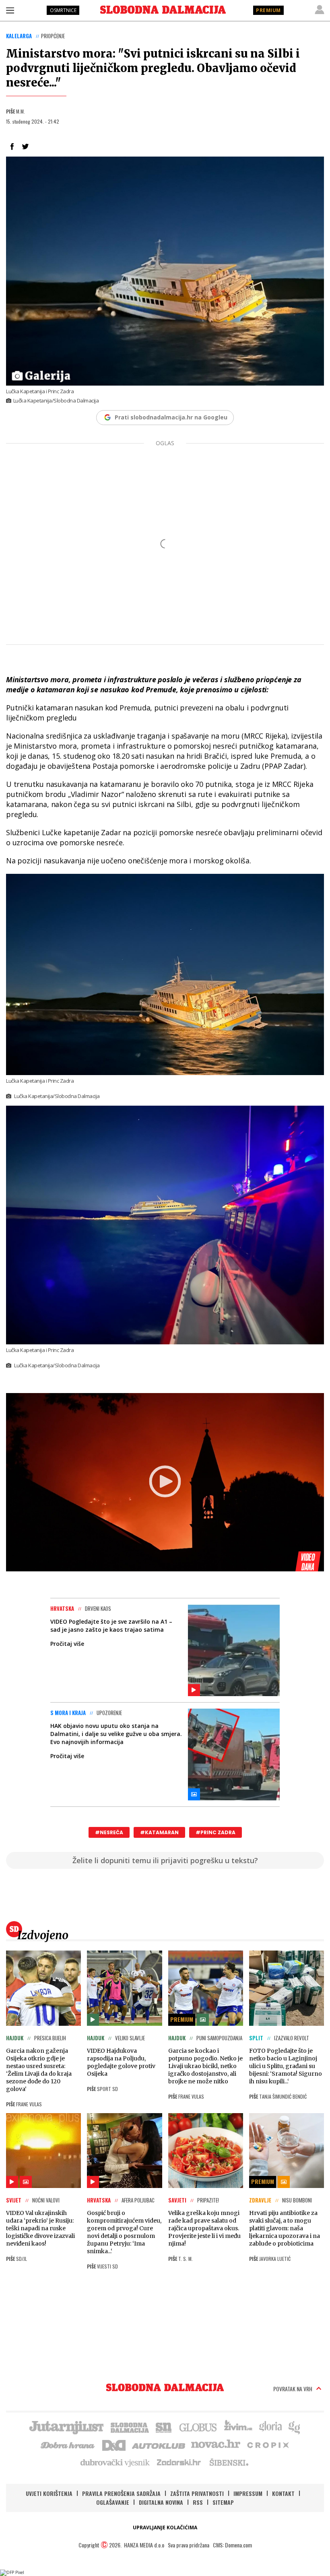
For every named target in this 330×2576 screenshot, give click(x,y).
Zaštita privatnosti (197, 2493)
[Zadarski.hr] (179, 2462)
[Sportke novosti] (164, 2427)
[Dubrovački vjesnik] (115, 2462)
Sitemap (223, 2502)
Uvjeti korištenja (49, 2493)
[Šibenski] (229, 2462)
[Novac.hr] (216, 2444)
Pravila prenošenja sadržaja (121, 2493)
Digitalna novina (161, 2502)
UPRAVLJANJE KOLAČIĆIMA (165, 2527)
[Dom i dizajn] (114, 2444)
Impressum (248, 2493)
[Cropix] (267, 2444)
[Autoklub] (159, 2444)
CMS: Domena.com (232, 2545)
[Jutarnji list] (66, 2427)
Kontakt (283, 2493)
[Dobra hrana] (68, 2444)
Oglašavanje (113, 2502)
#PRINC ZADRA (216, 1832)
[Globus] (198, 2427)
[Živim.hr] (238, 2427)
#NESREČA (109, 1832)
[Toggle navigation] (10, 10)
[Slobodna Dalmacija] (163, 10)
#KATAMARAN (159, 1832)
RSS (198, 2502)
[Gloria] (270, 2427)
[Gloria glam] (295, 2427)
